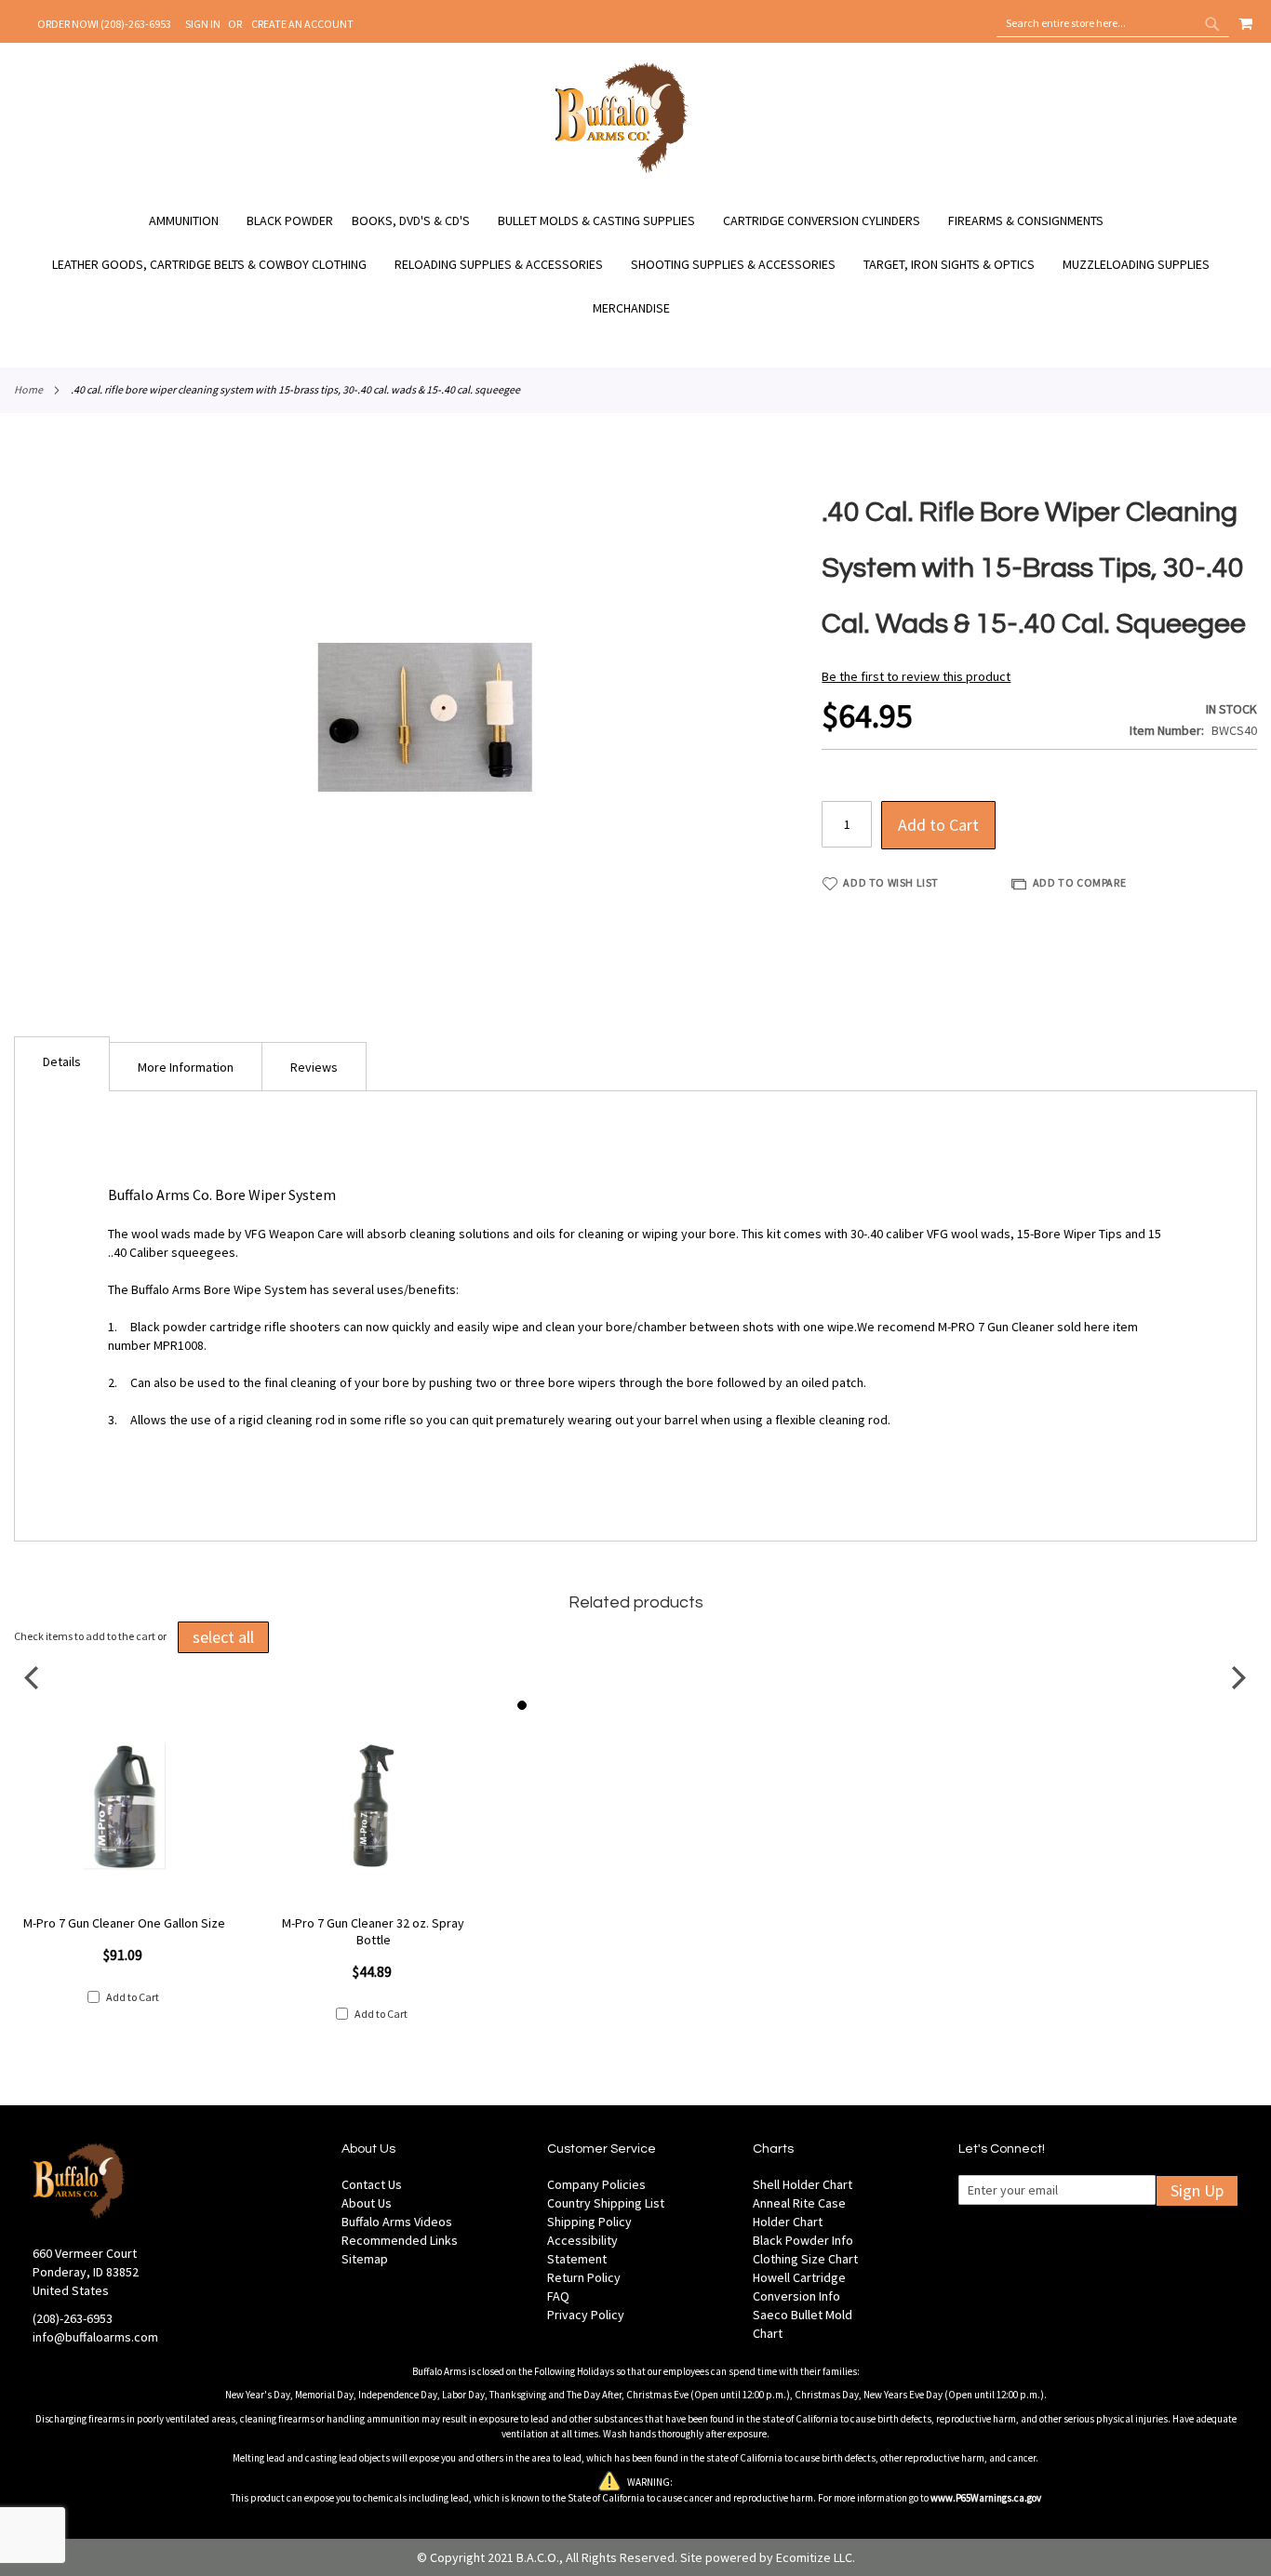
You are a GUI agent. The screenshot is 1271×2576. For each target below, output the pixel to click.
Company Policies (596, 2184)
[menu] (635, 265)
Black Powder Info (803, 2240)
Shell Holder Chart (803, 2184)
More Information (186, 1067)
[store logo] (622, 170)
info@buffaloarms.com (95, 2337)
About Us (367, 2203)
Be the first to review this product (916, 676)
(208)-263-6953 (73, 2318)
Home (28, 389)
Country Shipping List (606, 2203)
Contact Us (372, 2184)
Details (62, 1061)
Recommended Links (400, 2240)
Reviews (314, 1067)
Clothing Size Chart (805, 2259)
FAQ (558, 2296)
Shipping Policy (589, 2222)
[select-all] (223, 1637)
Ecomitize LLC (814, 2557)
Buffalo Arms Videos (397, 2222)
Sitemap (365, 2259)
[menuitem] (193, 221)
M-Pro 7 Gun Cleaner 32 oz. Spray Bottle (373, 1931)
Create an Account (302, 24)
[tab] (62, 1064)
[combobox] (1113, 23)
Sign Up (1197, 2190)
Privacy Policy (586, 2315)
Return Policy (584, 2277)
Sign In (203, 24)
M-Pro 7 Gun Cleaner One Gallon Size (124, 1923)
